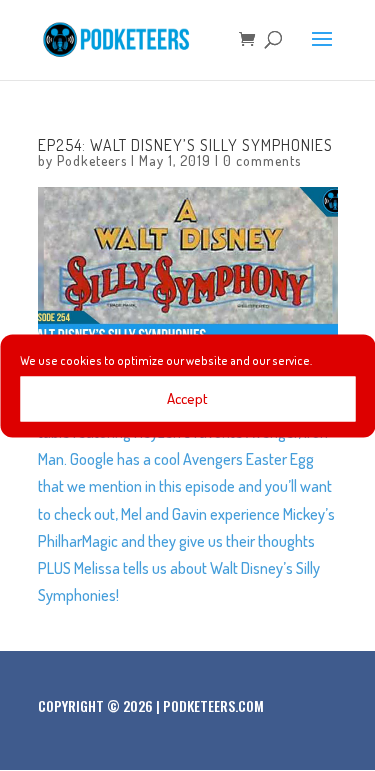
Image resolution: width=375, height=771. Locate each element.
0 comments (262, 160)
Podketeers (92, 160)
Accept (187, 398)
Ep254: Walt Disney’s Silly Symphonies (185, 145)
